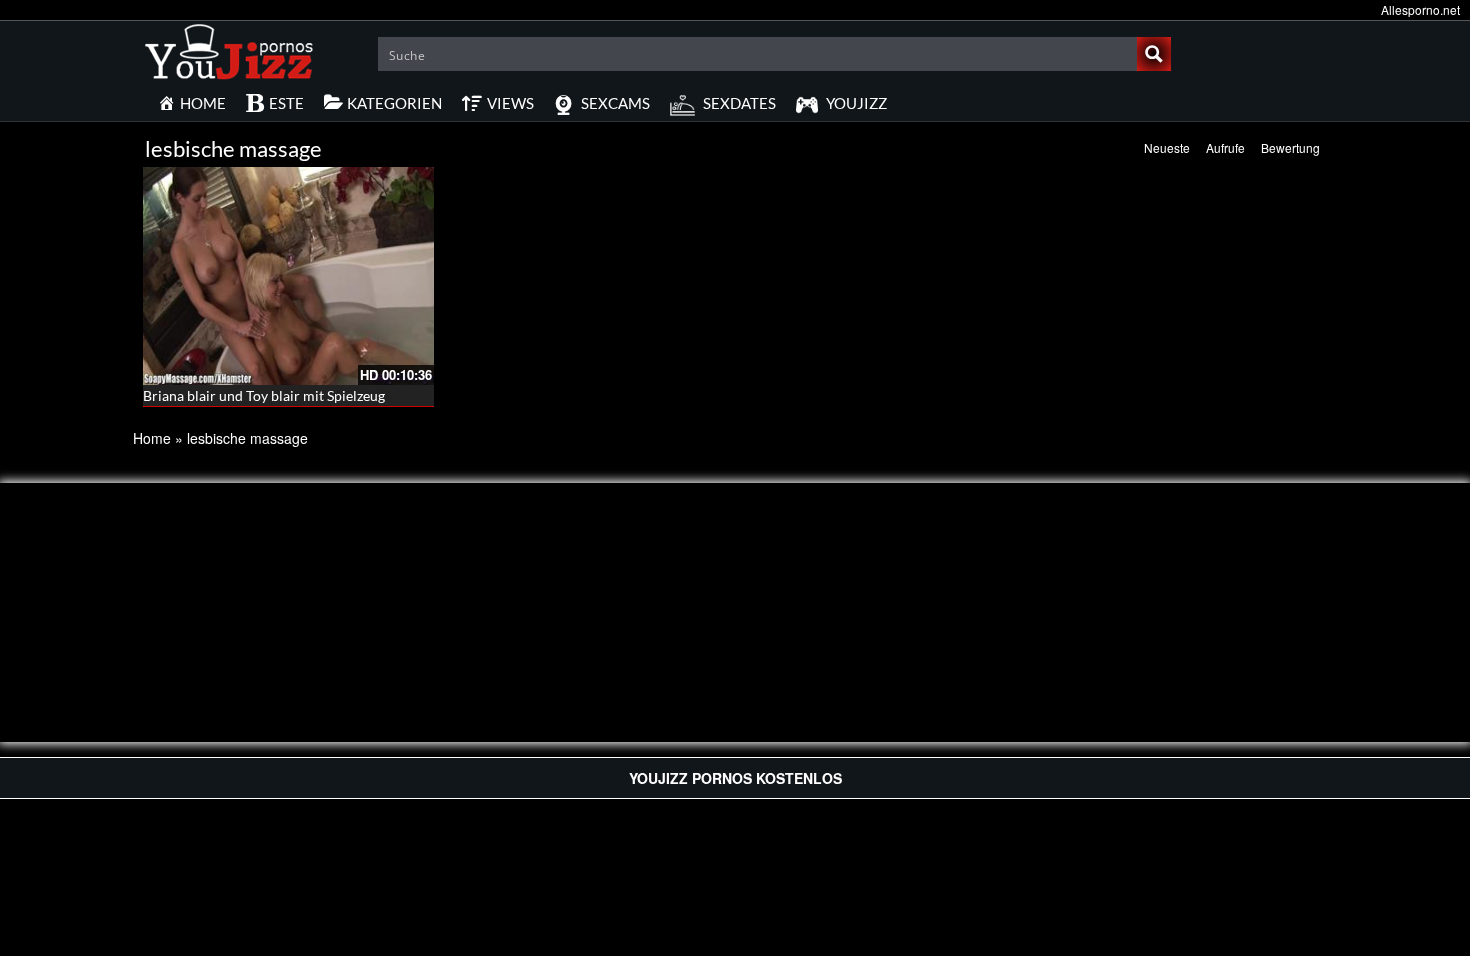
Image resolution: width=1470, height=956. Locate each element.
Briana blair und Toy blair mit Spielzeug (264, 395)
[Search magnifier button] (1154, 54)
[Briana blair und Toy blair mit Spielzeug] (288, 276)
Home (152, 438)
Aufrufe (1225, 147)
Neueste (1167, 147)
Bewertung (1290, 147)
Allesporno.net (1420, 9)
